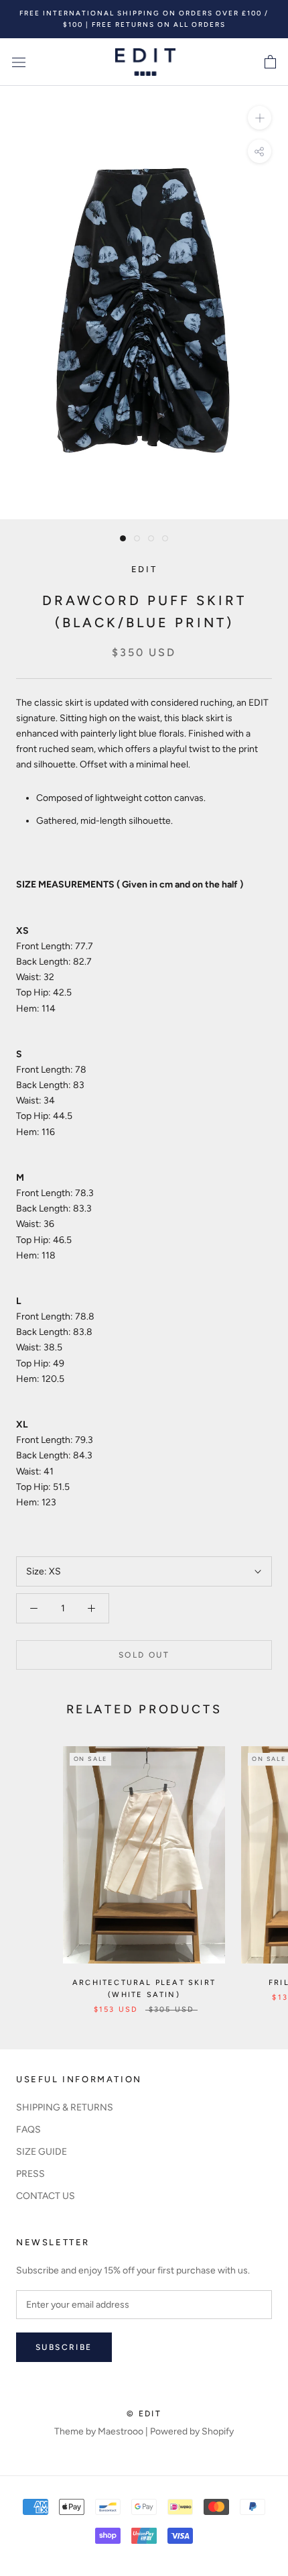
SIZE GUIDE (42, 2152)
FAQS (28, 2130)
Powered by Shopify (192, 2431)
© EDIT (144, 2414)
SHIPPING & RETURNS (65, 2107)
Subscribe (64, 2347)
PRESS (30, 2174)
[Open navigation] (19, 62)
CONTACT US (46, 2196)
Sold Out (144, 1655)
